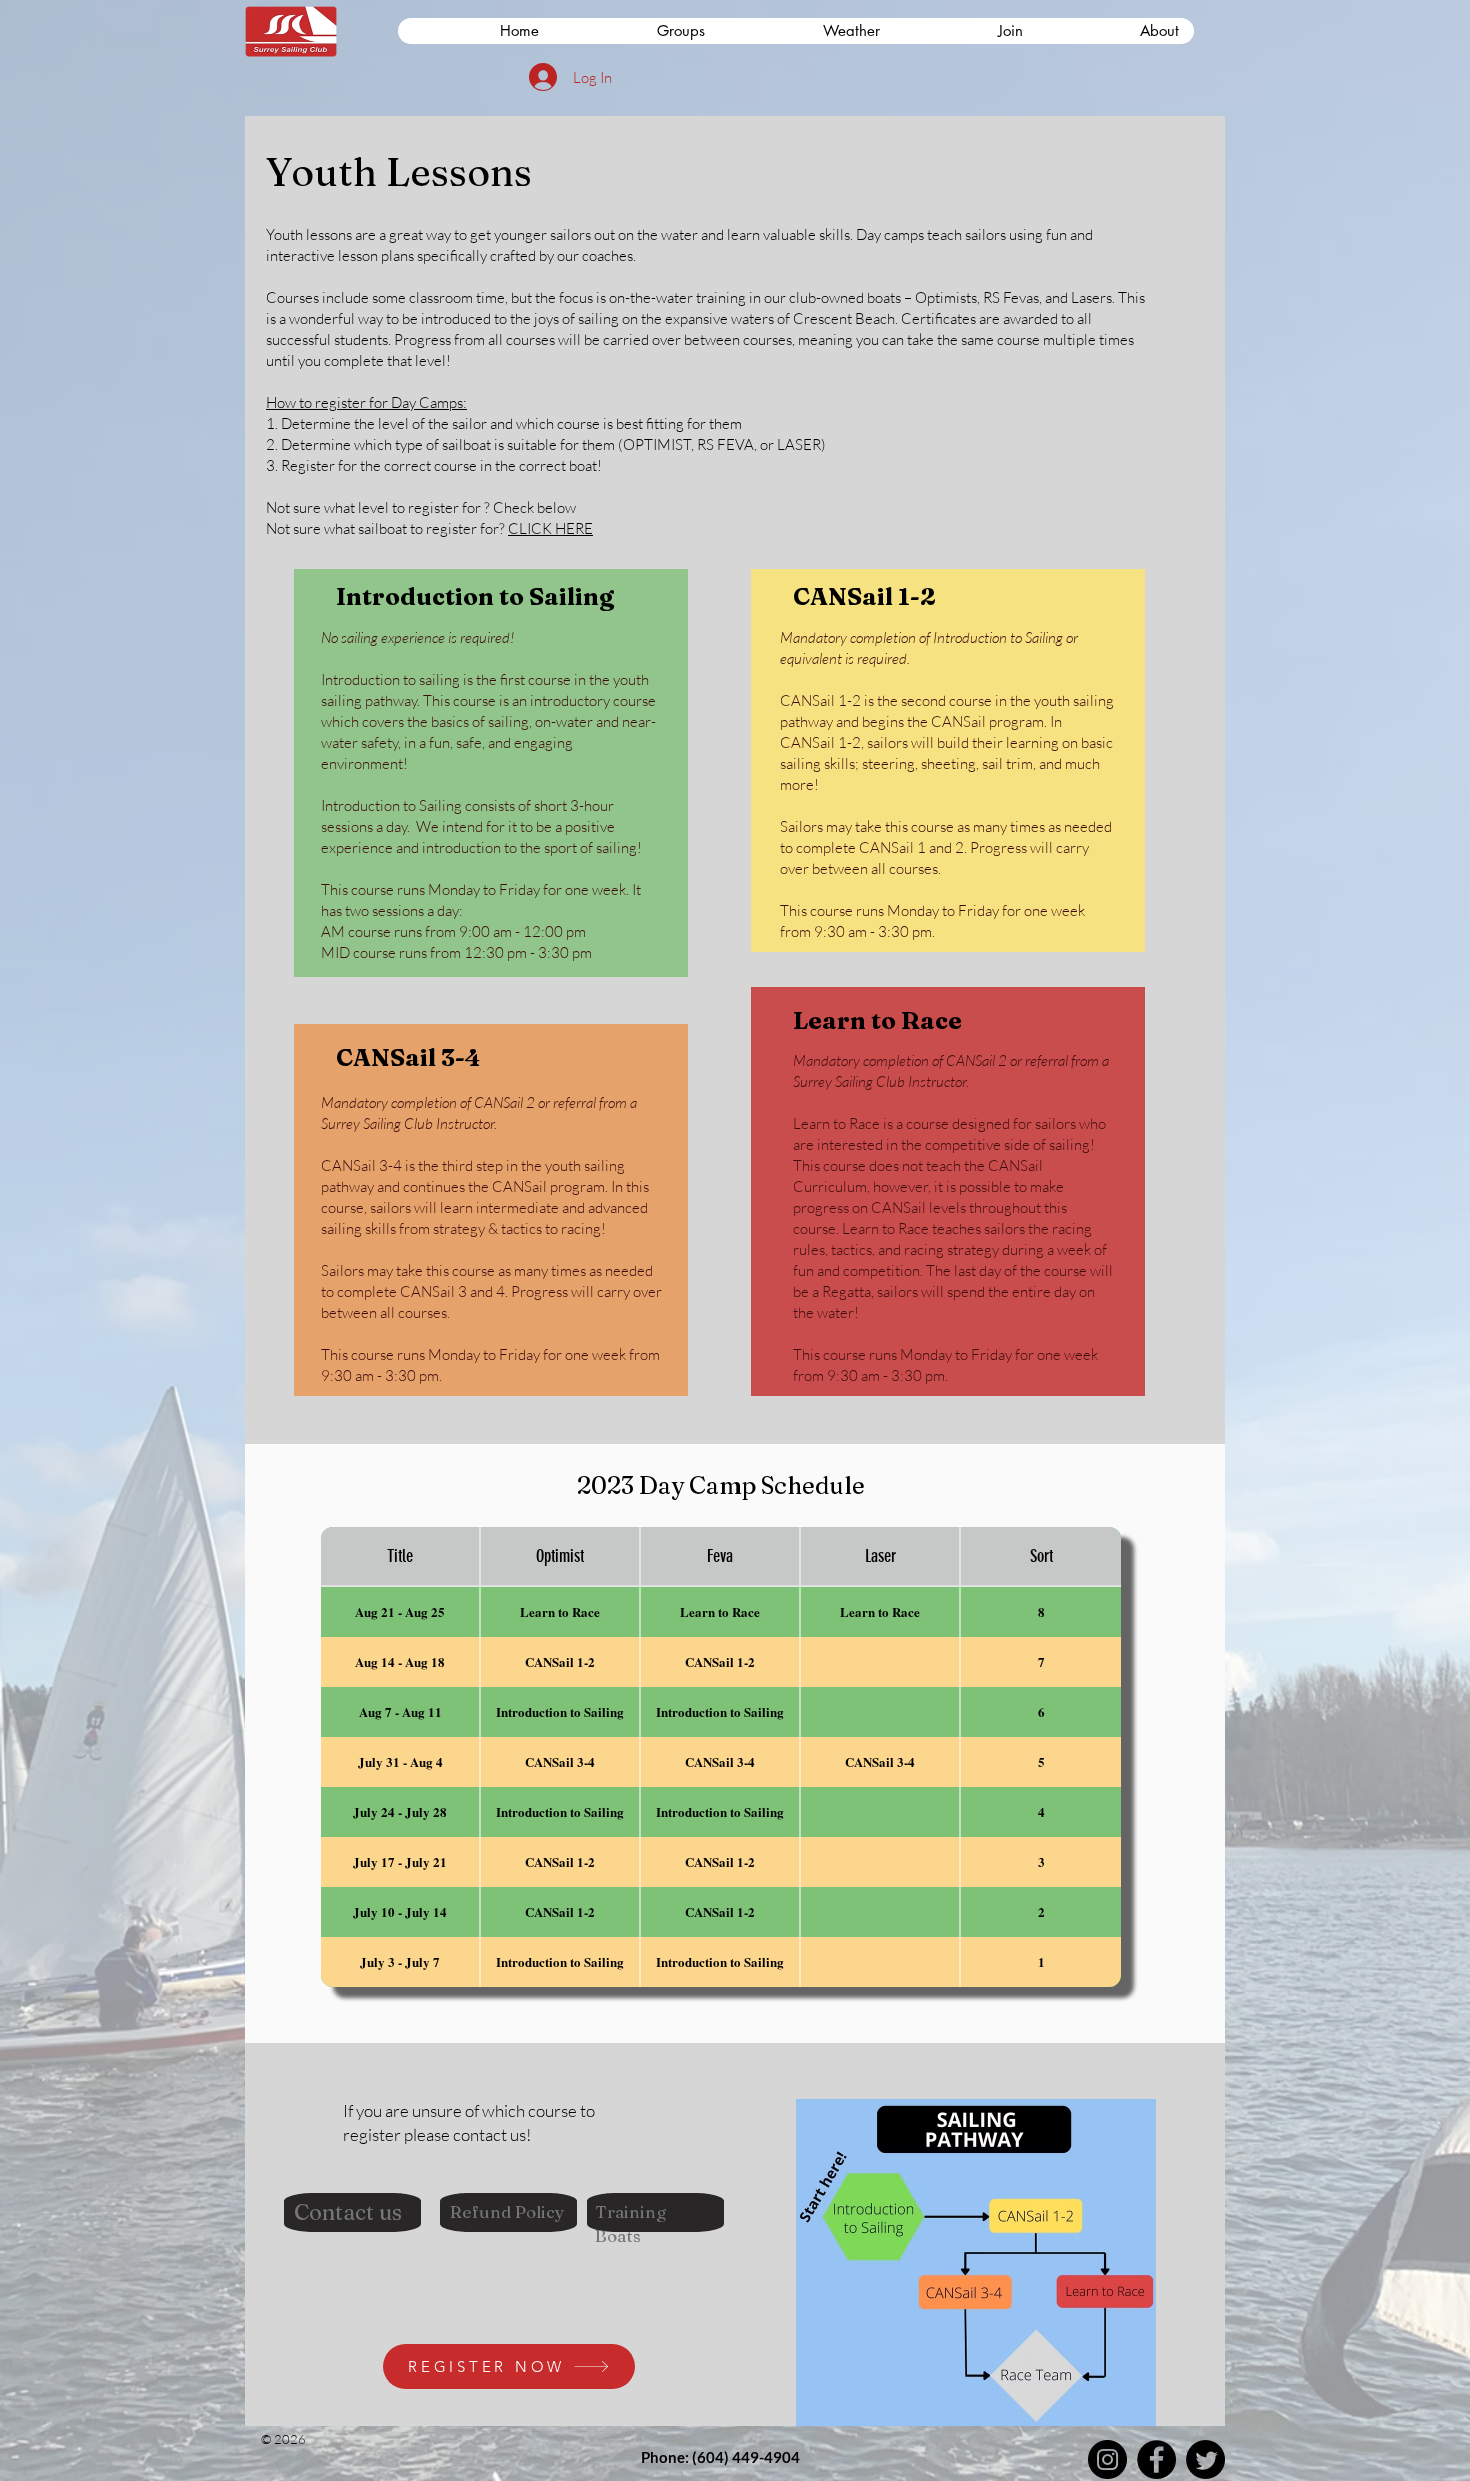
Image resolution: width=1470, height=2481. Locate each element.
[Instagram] (1107, 2459)
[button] (966, 31)
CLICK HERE (550, 528)
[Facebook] (1156, 2459)
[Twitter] (1205, 2459)
